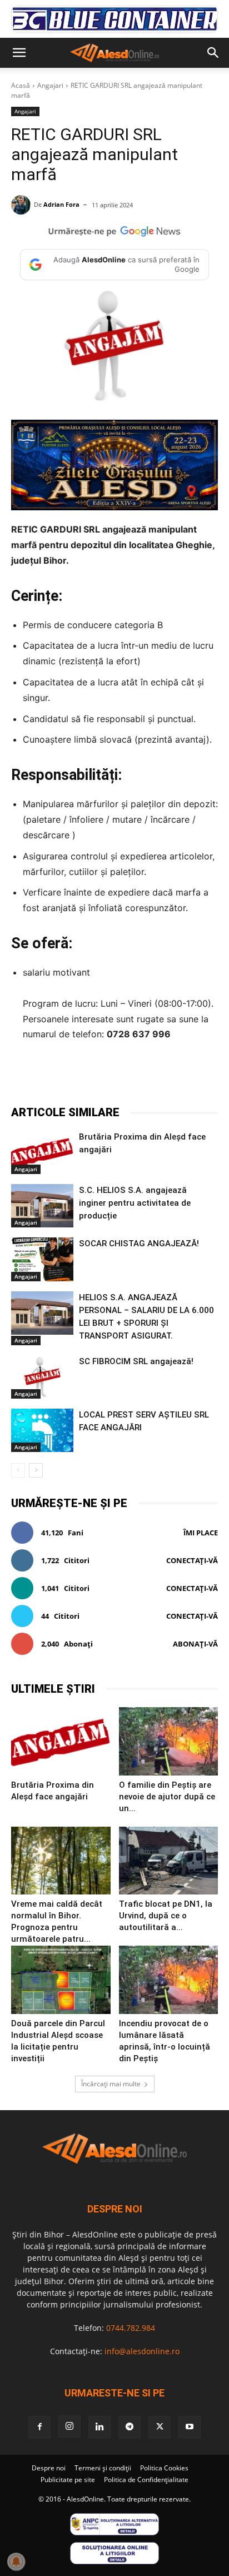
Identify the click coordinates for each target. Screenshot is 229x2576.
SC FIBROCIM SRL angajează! (136, 1361)
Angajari (50, 85)
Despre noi (49, 2468)
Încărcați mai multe (111, 2084)
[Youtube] (190, 2427)
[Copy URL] (211, 1077)
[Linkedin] (160, 1077)
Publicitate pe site (68, 2480)
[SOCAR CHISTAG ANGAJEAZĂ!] (42, 1259)
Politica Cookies (164, 2468)
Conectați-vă (192, 1560)
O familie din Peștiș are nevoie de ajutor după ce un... (167, 1797)
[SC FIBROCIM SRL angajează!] (42, 1377)
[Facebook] (57, 1077)
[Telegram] (108, 1077)
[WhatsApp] (134, 1077)
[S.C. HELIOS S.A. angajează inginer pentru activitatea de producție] (42, 1206)
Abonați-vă (195, 1644)
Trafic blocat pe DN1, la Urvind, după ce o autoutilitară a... (166, 1916)
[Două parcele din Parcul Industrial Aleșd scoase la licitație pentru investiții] (61, 1980)
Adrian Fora (61, 204)
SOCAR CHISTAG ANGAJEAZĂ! (139, 1244)
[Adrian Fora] (23, 205)
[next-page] (36, 1470)
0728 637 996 (139, 1034)
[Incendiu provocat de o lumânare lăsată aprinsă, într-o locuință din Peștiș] (169, 1980)
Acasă (21, 85)
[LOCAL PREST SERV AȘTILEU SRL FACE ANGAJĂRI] (42, 1430)
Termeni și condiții (103, 2468)
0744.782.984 (131, 2328)
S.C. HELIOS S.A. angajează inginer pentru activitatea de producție (135, 1203)
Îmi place (201, 1533)
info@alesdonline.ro (142, 2351)
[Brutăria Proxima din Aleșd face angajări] (42, 1152)
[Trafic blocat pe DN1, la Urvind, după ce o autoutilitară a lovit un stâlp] (169, 1861)
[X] (83, 1077)
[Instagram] (69, 2426)
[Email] (185, 1077)
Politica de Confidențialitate (146, 2480)
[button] (19, 53)
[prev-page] (18, 1470)
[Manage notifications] (16, 2562)
